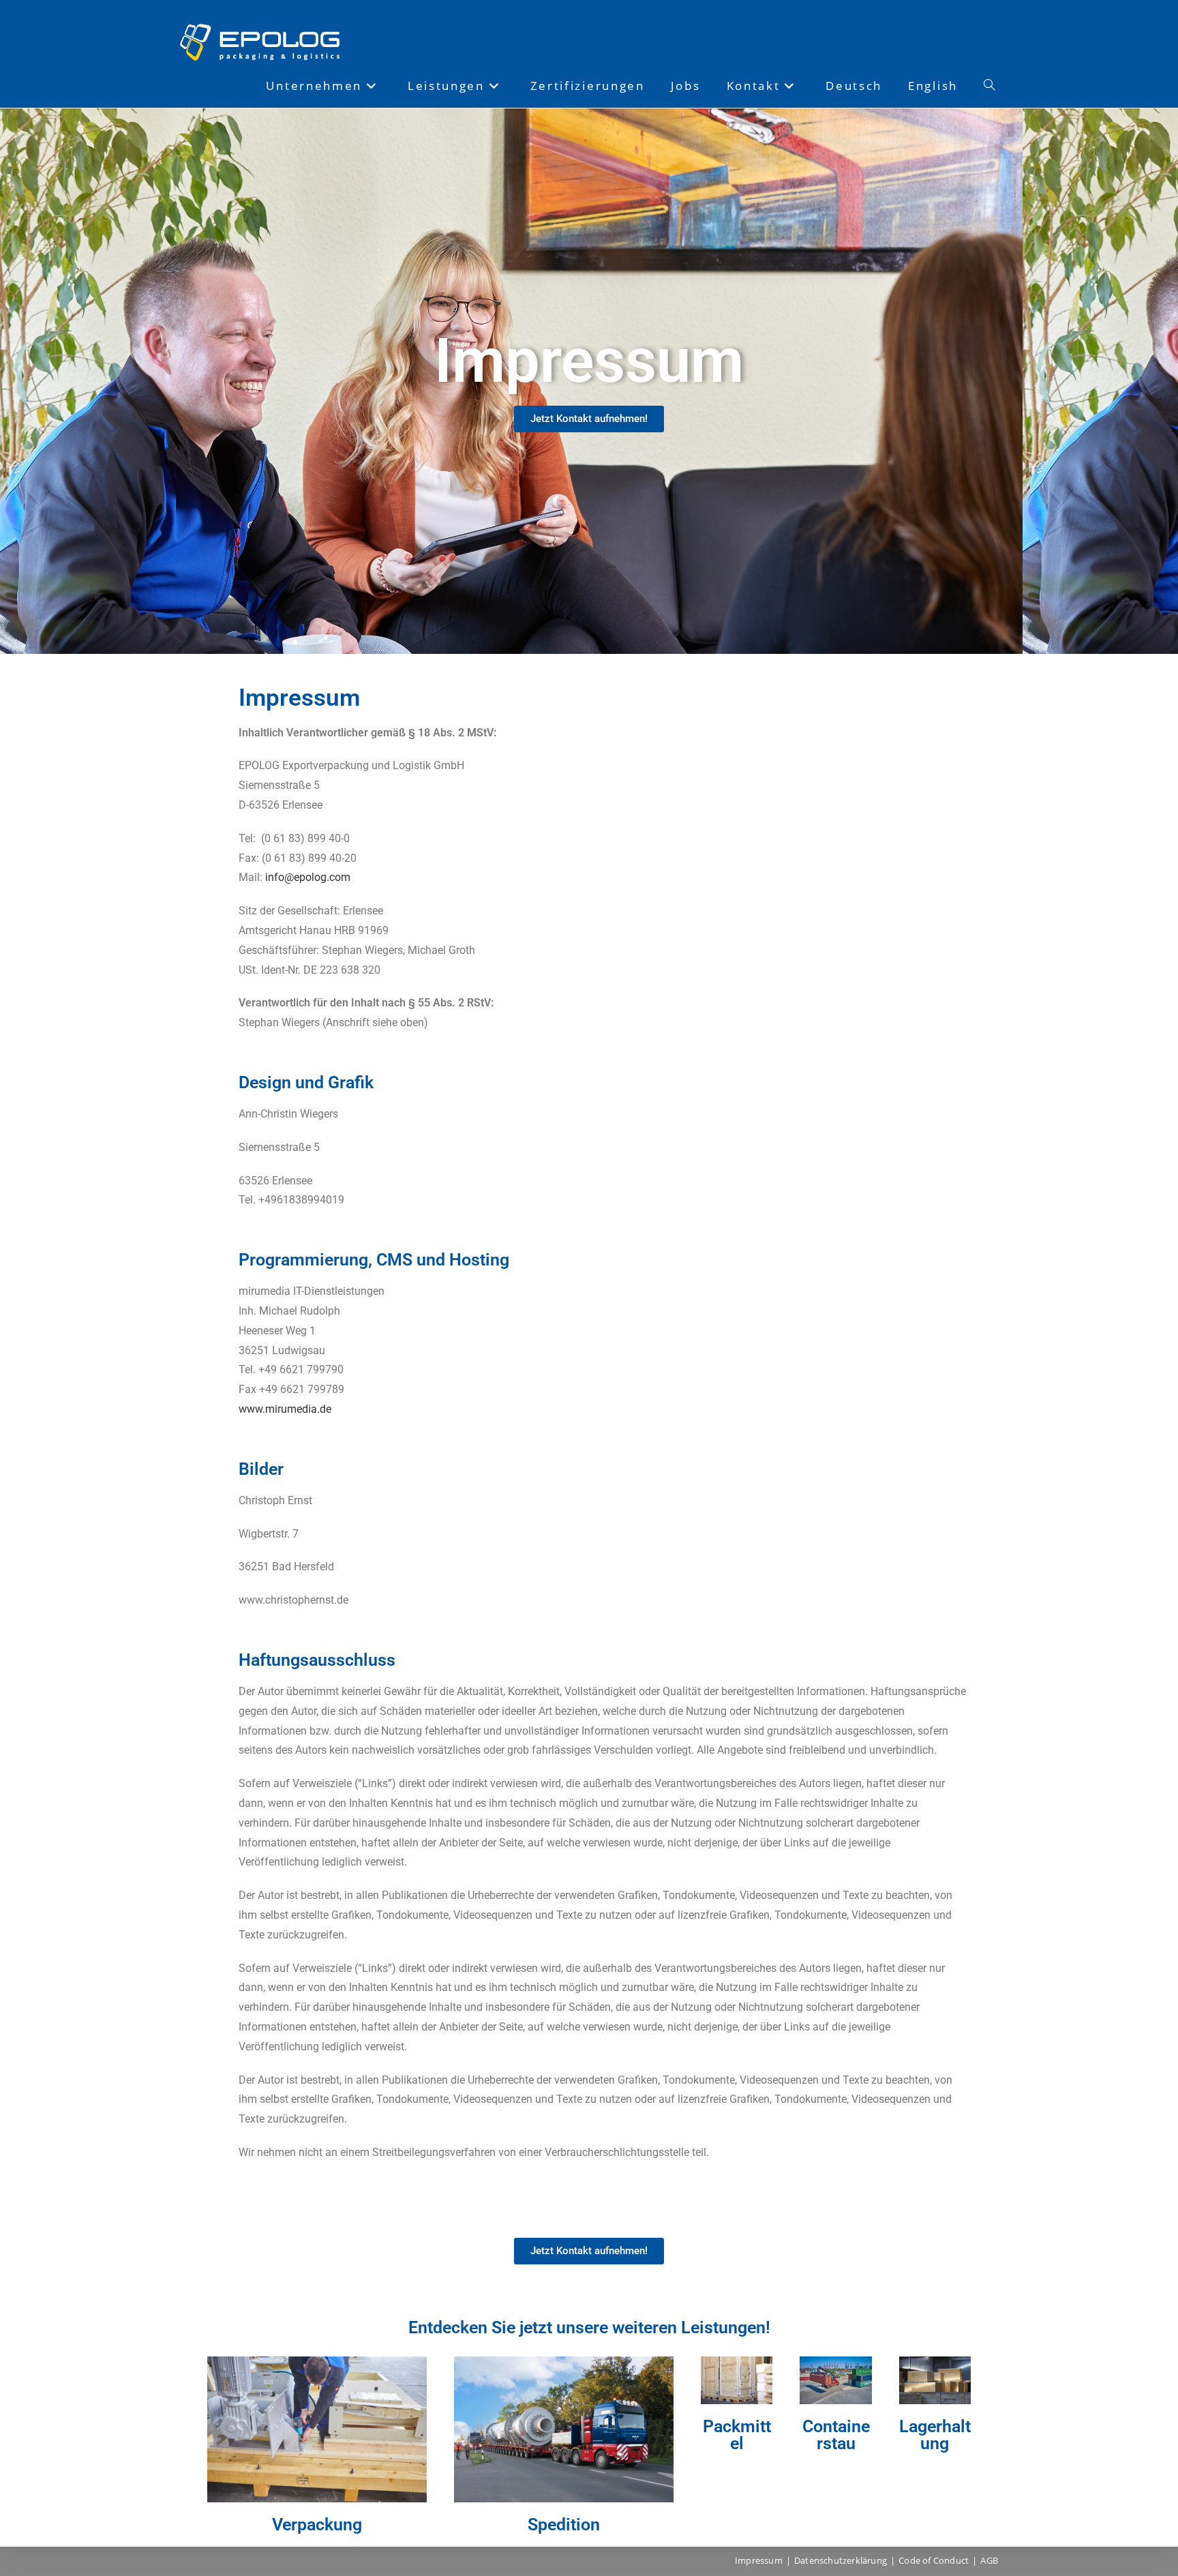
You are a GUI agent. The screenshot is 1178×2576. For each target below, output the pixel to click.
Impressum (759, 2560)
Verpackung (317, 2525)
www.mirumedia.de (285, 1409)
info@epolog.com (308, 877)
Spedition (564, 2525)
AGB (989, 2560)
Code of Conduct (934, 2560)
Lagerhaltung (935, 2435)
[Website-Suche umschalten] (990, 86)
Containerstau (836, 2435)
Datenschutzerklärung (841, 2560)
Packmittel (737, 2435)
